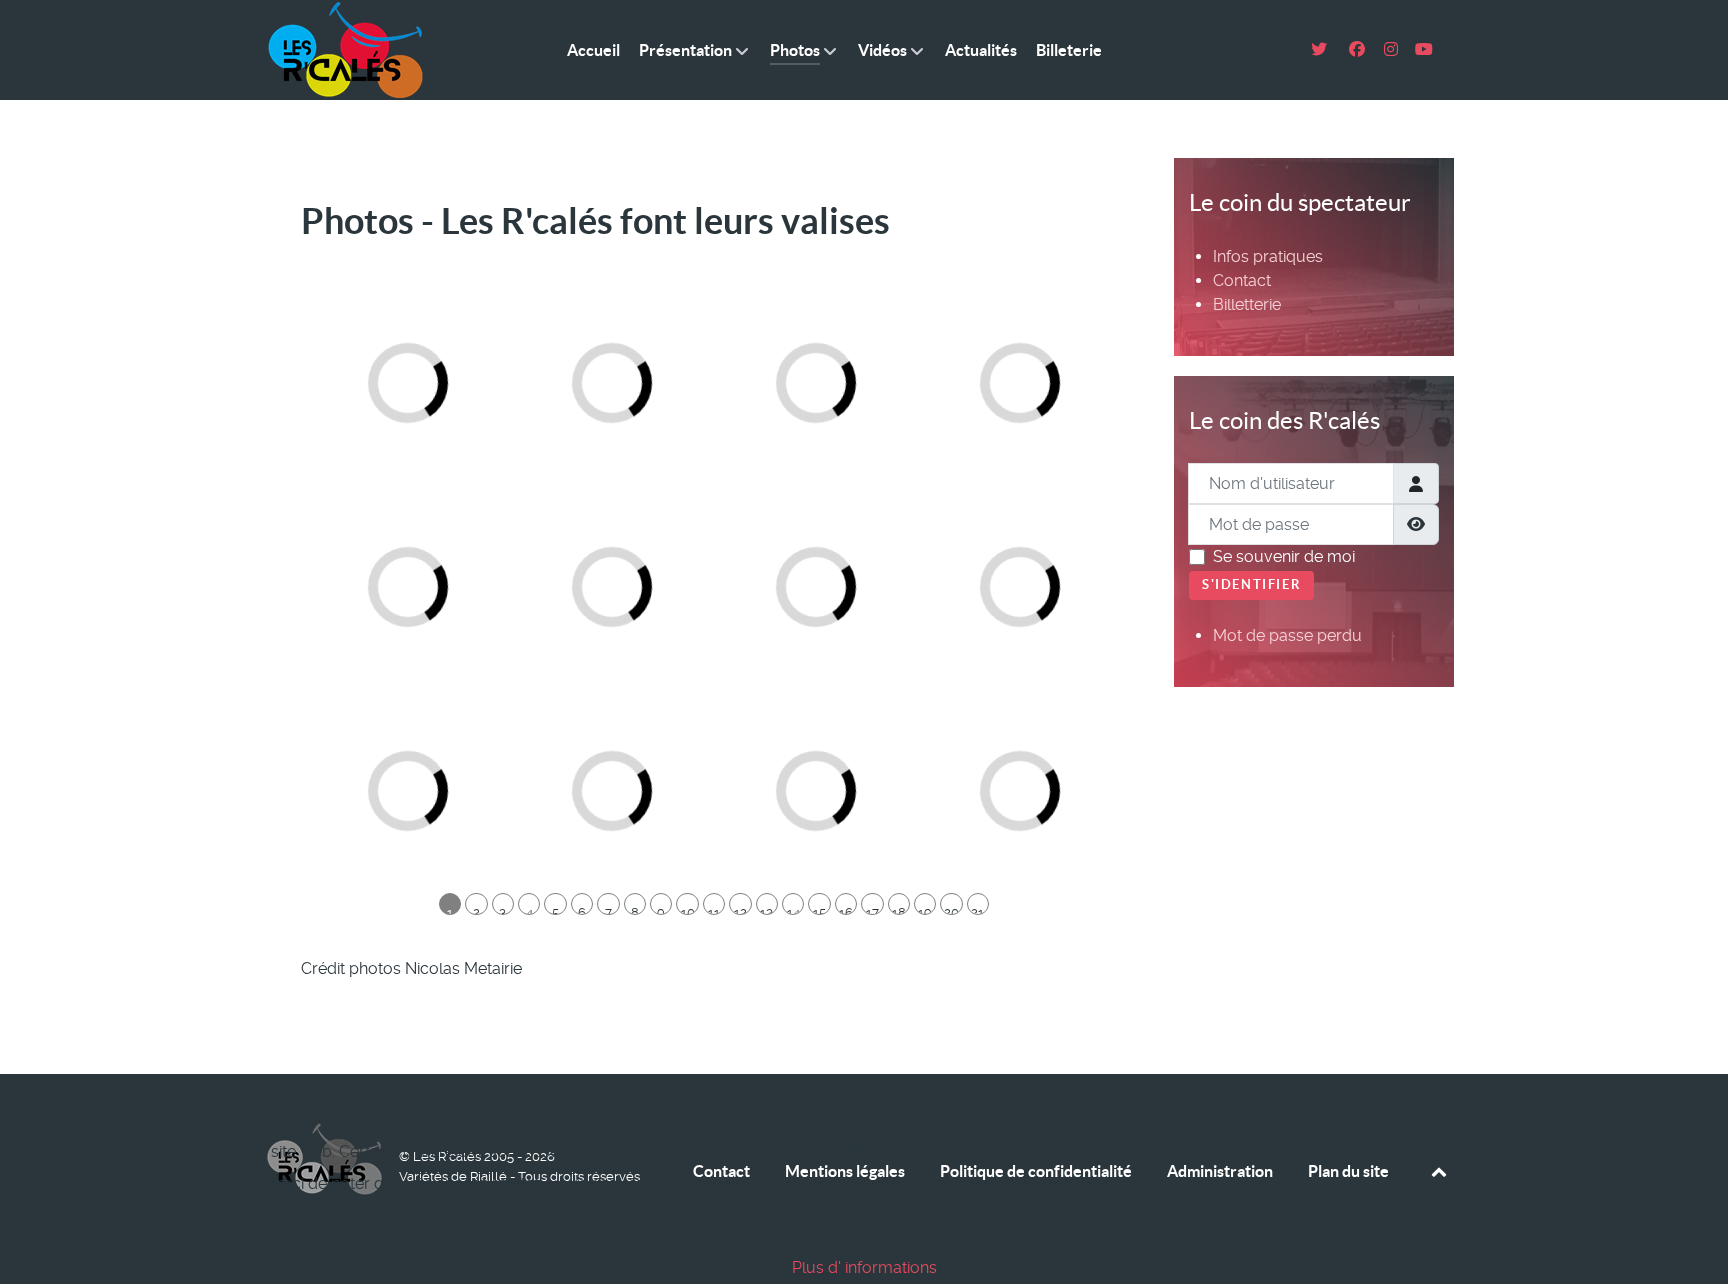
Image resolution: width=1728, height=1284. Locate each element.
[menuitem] (1268, 256)
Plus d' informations (864, 1267)
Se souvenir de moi (1284, 556)
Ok (22, 1233)
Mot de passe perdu (1287, 635)
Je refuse (94, 1233)
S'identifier (1251, 584)
